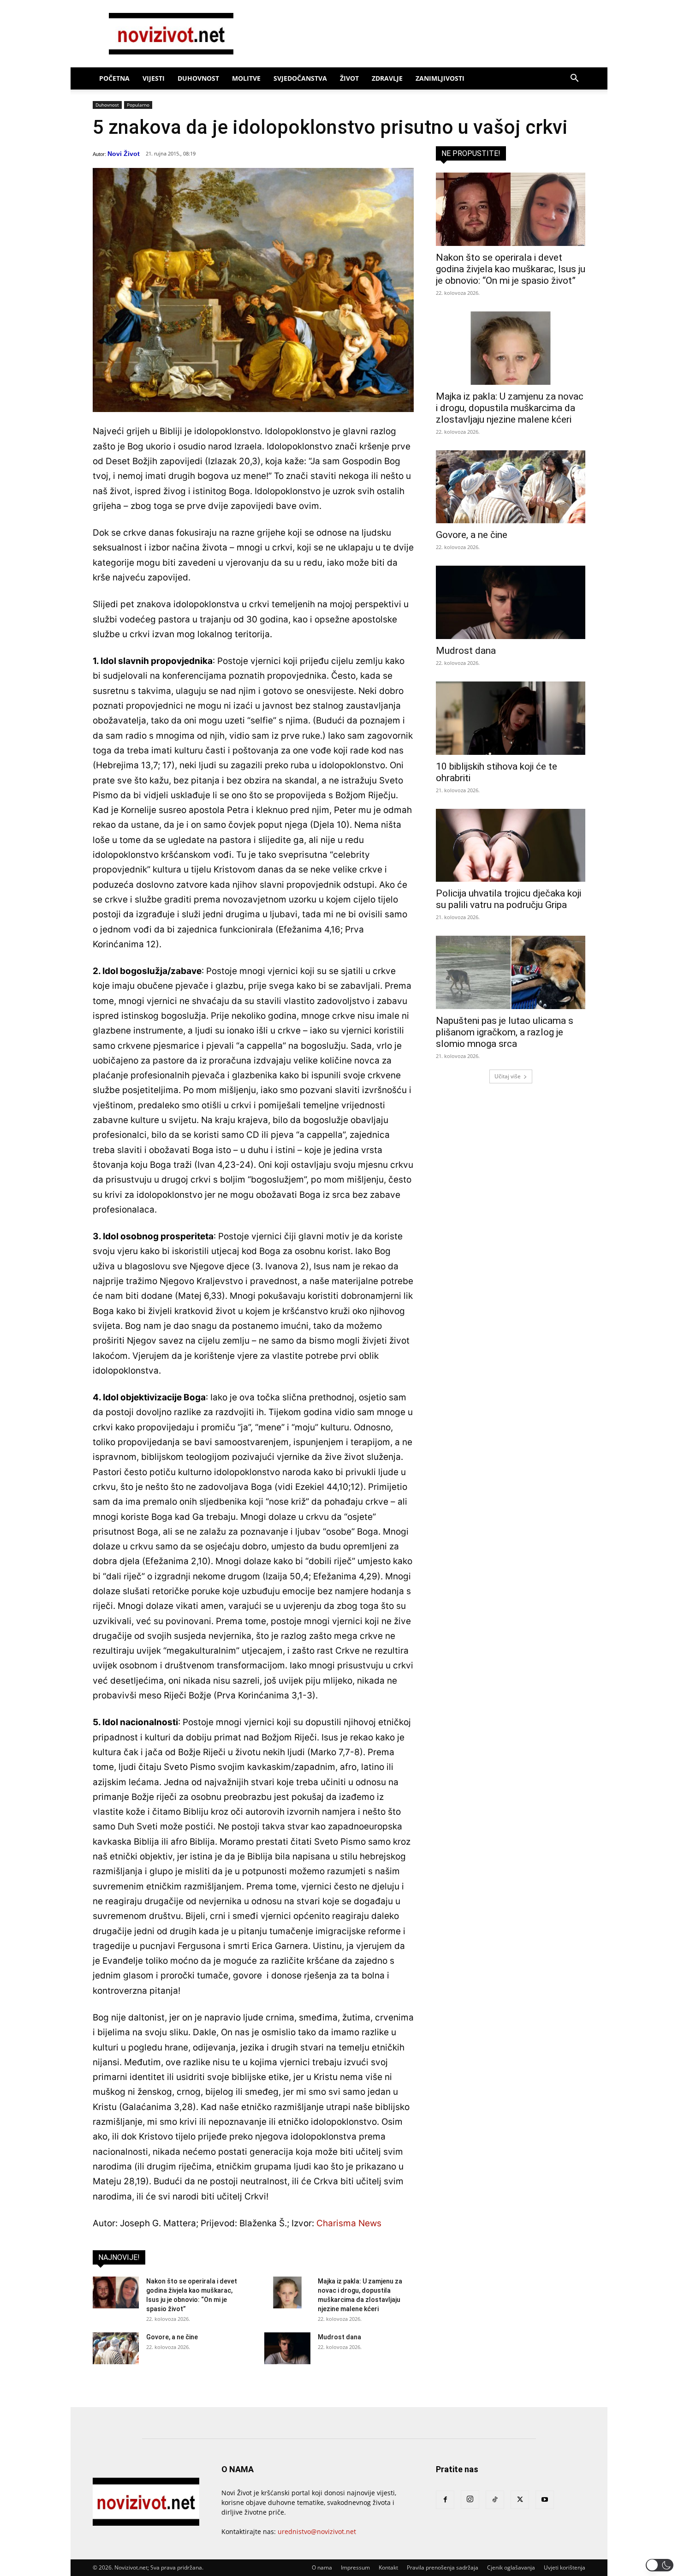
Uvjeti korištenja (565, 2567)
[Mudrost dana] (287, 2348)
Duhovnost (198, 78)
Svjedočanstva (300, 78)
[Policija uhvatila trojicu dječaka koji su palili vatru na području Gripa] (511, 846)
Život (349, 78)
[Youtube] (545, 2500)
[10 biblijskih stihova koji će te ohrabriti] (511, 718)
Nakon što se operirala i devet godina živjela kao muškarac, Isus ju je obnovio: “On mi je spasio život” (511, 269)
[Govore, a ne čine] (116, 2348)
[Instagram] (470, 2499)
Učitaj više (508, 1076)
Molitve (246, 78)
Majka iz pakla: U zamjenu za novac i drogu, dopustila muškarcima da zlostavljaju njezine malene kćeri (510, 408)
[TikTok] (495, 2500)
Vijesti (154, 78)
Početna (114, 78)
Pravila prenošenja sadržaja (443, 2567)
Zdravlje (387, 78)
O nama (322, 2567)
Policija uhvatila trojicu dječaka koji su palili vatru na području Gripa (508, 899)
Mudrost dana (339, 2337)
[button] (574, 79)
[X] (520, 2500)
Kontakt (388, 2567)
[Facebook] (445, 2500)
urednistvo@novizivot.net (317, 2531)
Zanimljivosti (440, 78)
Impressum (355, 2567)
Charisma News (349, 2223)
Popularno (138, 105)
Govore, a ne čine (172, 2337)
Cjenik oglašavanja (511, 2567)
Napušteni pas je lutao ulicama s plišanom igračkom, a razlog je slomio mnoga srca (505, 1032)
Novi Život (124, 154)
